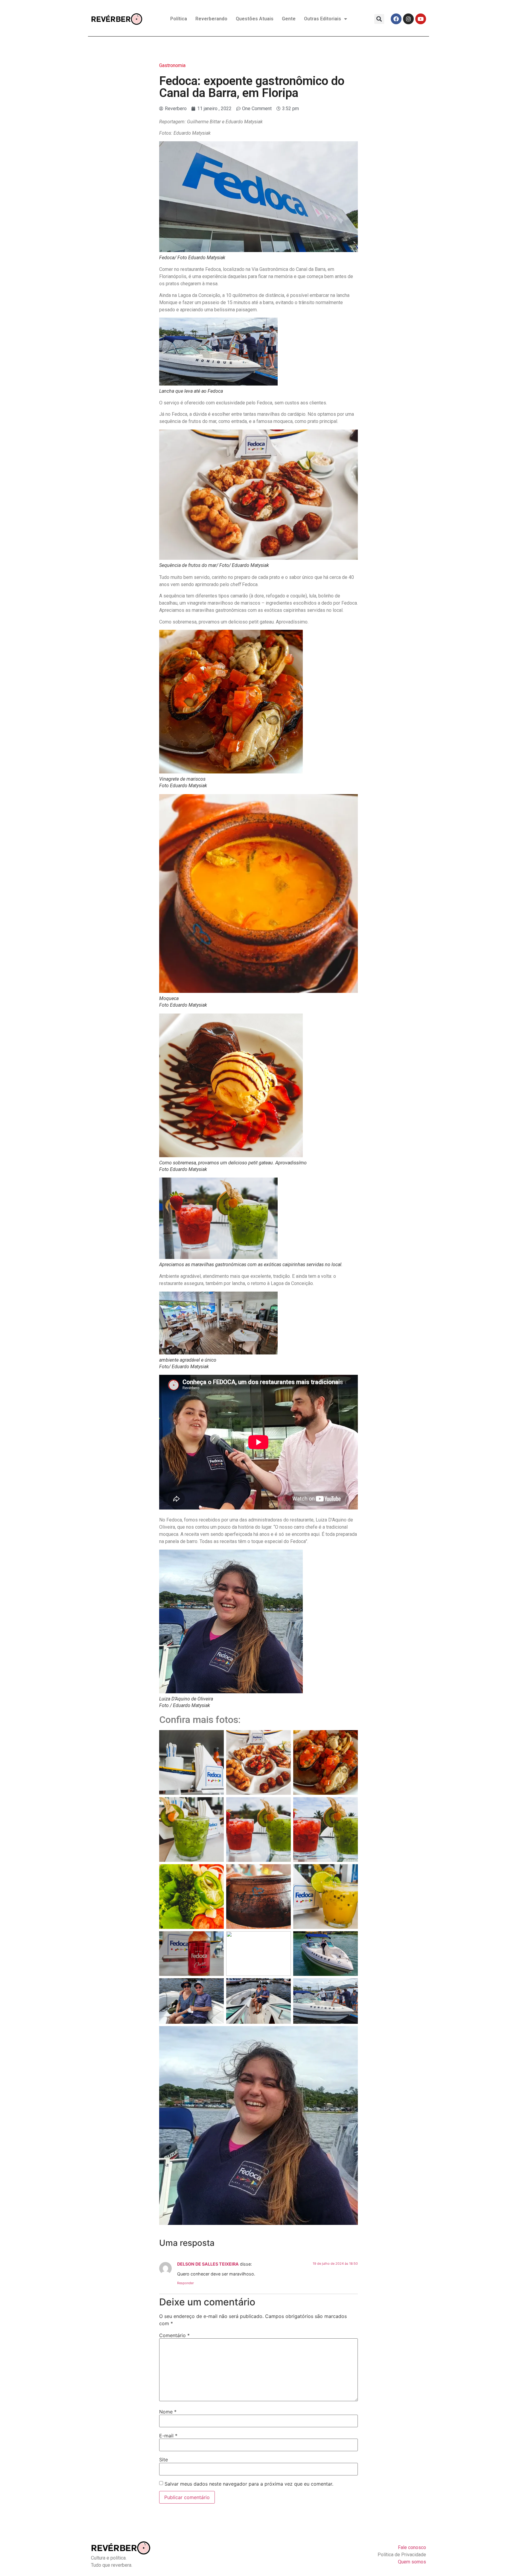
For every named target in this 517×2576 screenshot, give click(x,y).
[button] (379, 19)
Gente (289, 19)
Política (179, 19)
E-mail (168, 2436)
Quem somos (412, 2562)
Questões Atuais (255, 19)
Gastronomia (172, 65)
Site (164, 2460)
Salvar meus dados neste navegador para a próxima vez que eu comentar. (249, 2484)
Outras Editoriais (323, 19)
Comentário (174, 2335)
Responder (185, 2283)
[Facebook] (396, 19)
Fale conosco (412, 2547)
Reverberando (211, 19)
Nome (168, 2412)
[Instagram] (408, 19)
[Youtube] (421, 19)
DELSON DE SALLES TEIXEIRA (208, 2264)
